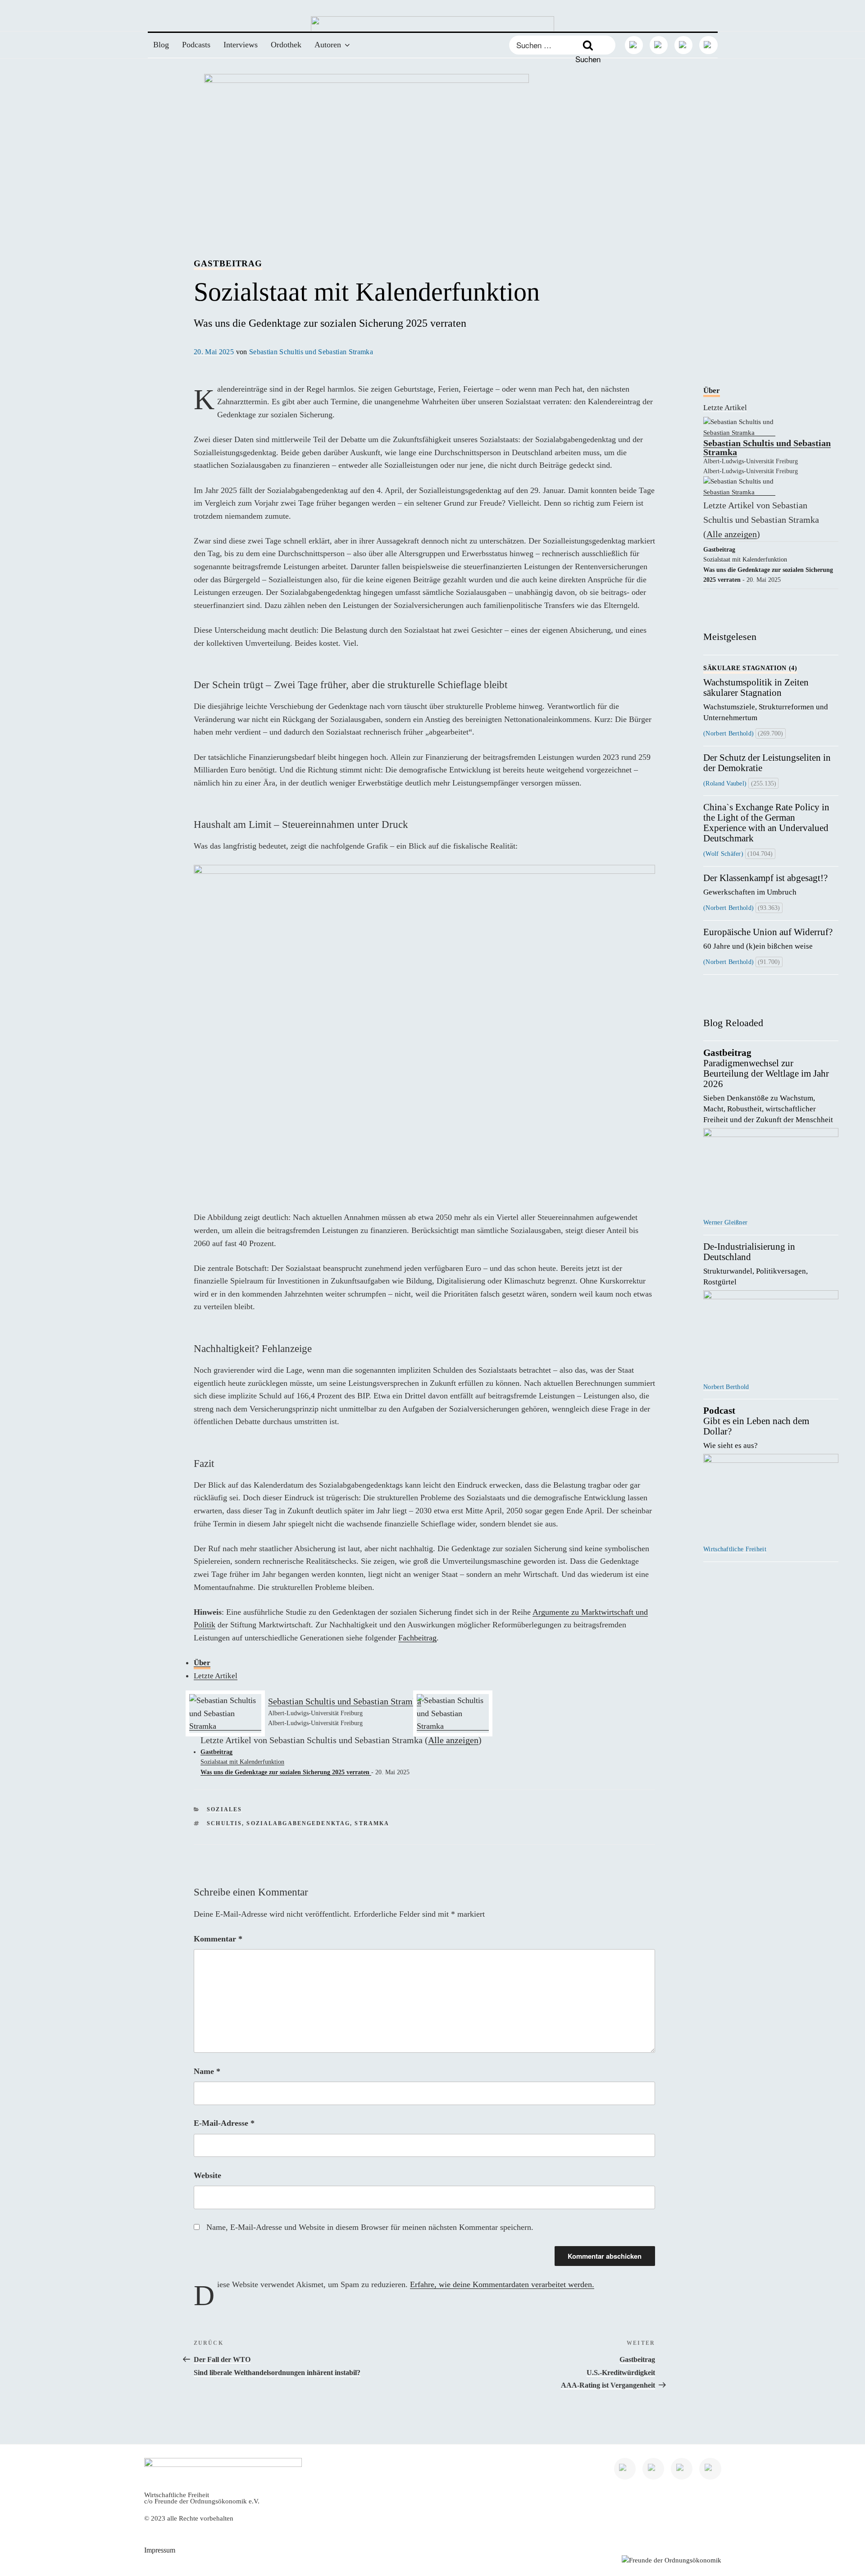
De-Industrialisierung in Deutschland (756, 1264)
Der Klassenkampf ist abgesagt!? (765, 885)
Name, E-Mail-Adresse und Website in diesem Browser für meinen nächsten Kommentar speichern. (370, 2227)
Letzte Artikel (216, 1676)
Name (207, 2071)
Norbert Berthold (726, 1387)
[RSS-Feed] (708, 45)
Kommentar (218, 1939)
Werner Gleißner (725, 1222)
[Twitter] (659, 45)
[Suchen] (588, 45)
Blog (161, 45)
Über (202, 1663)
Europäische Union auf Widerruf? (768, 939)
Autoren (328, 45)
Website (207, 2175)
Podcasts (196, 45)
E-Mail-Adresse (224, 2123)
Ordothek (286, 45)
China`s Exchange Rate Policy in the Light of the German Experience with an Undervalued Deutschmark (766, 823)
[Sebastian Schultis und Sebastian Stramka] (225, 1726)
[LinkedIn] (634, 45)
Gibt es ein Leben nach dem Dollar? (756, 1428)
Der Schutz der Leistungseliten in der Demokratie (767, 763)
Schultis (224, 1824)
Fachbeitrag (417, 1638)
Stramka (372, 1824)
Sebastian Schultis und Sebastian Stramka (311, 352)
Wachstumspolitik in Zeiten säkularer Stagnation (767, 693)
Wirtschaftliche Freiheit (735, 1549)
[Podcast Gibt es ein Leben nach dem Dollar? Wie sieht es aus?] (771, 1496)
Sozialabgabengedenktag (298, 1824)
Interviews (241, 45)
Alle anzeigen (453, 1740)
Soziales (224, 1810)
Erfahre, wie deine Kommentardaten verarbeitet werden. (502, 2284)
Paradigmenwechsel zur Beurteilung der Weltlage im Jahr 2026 (769, 1086)
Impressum (160, 2550)
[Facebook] (683, 45)
